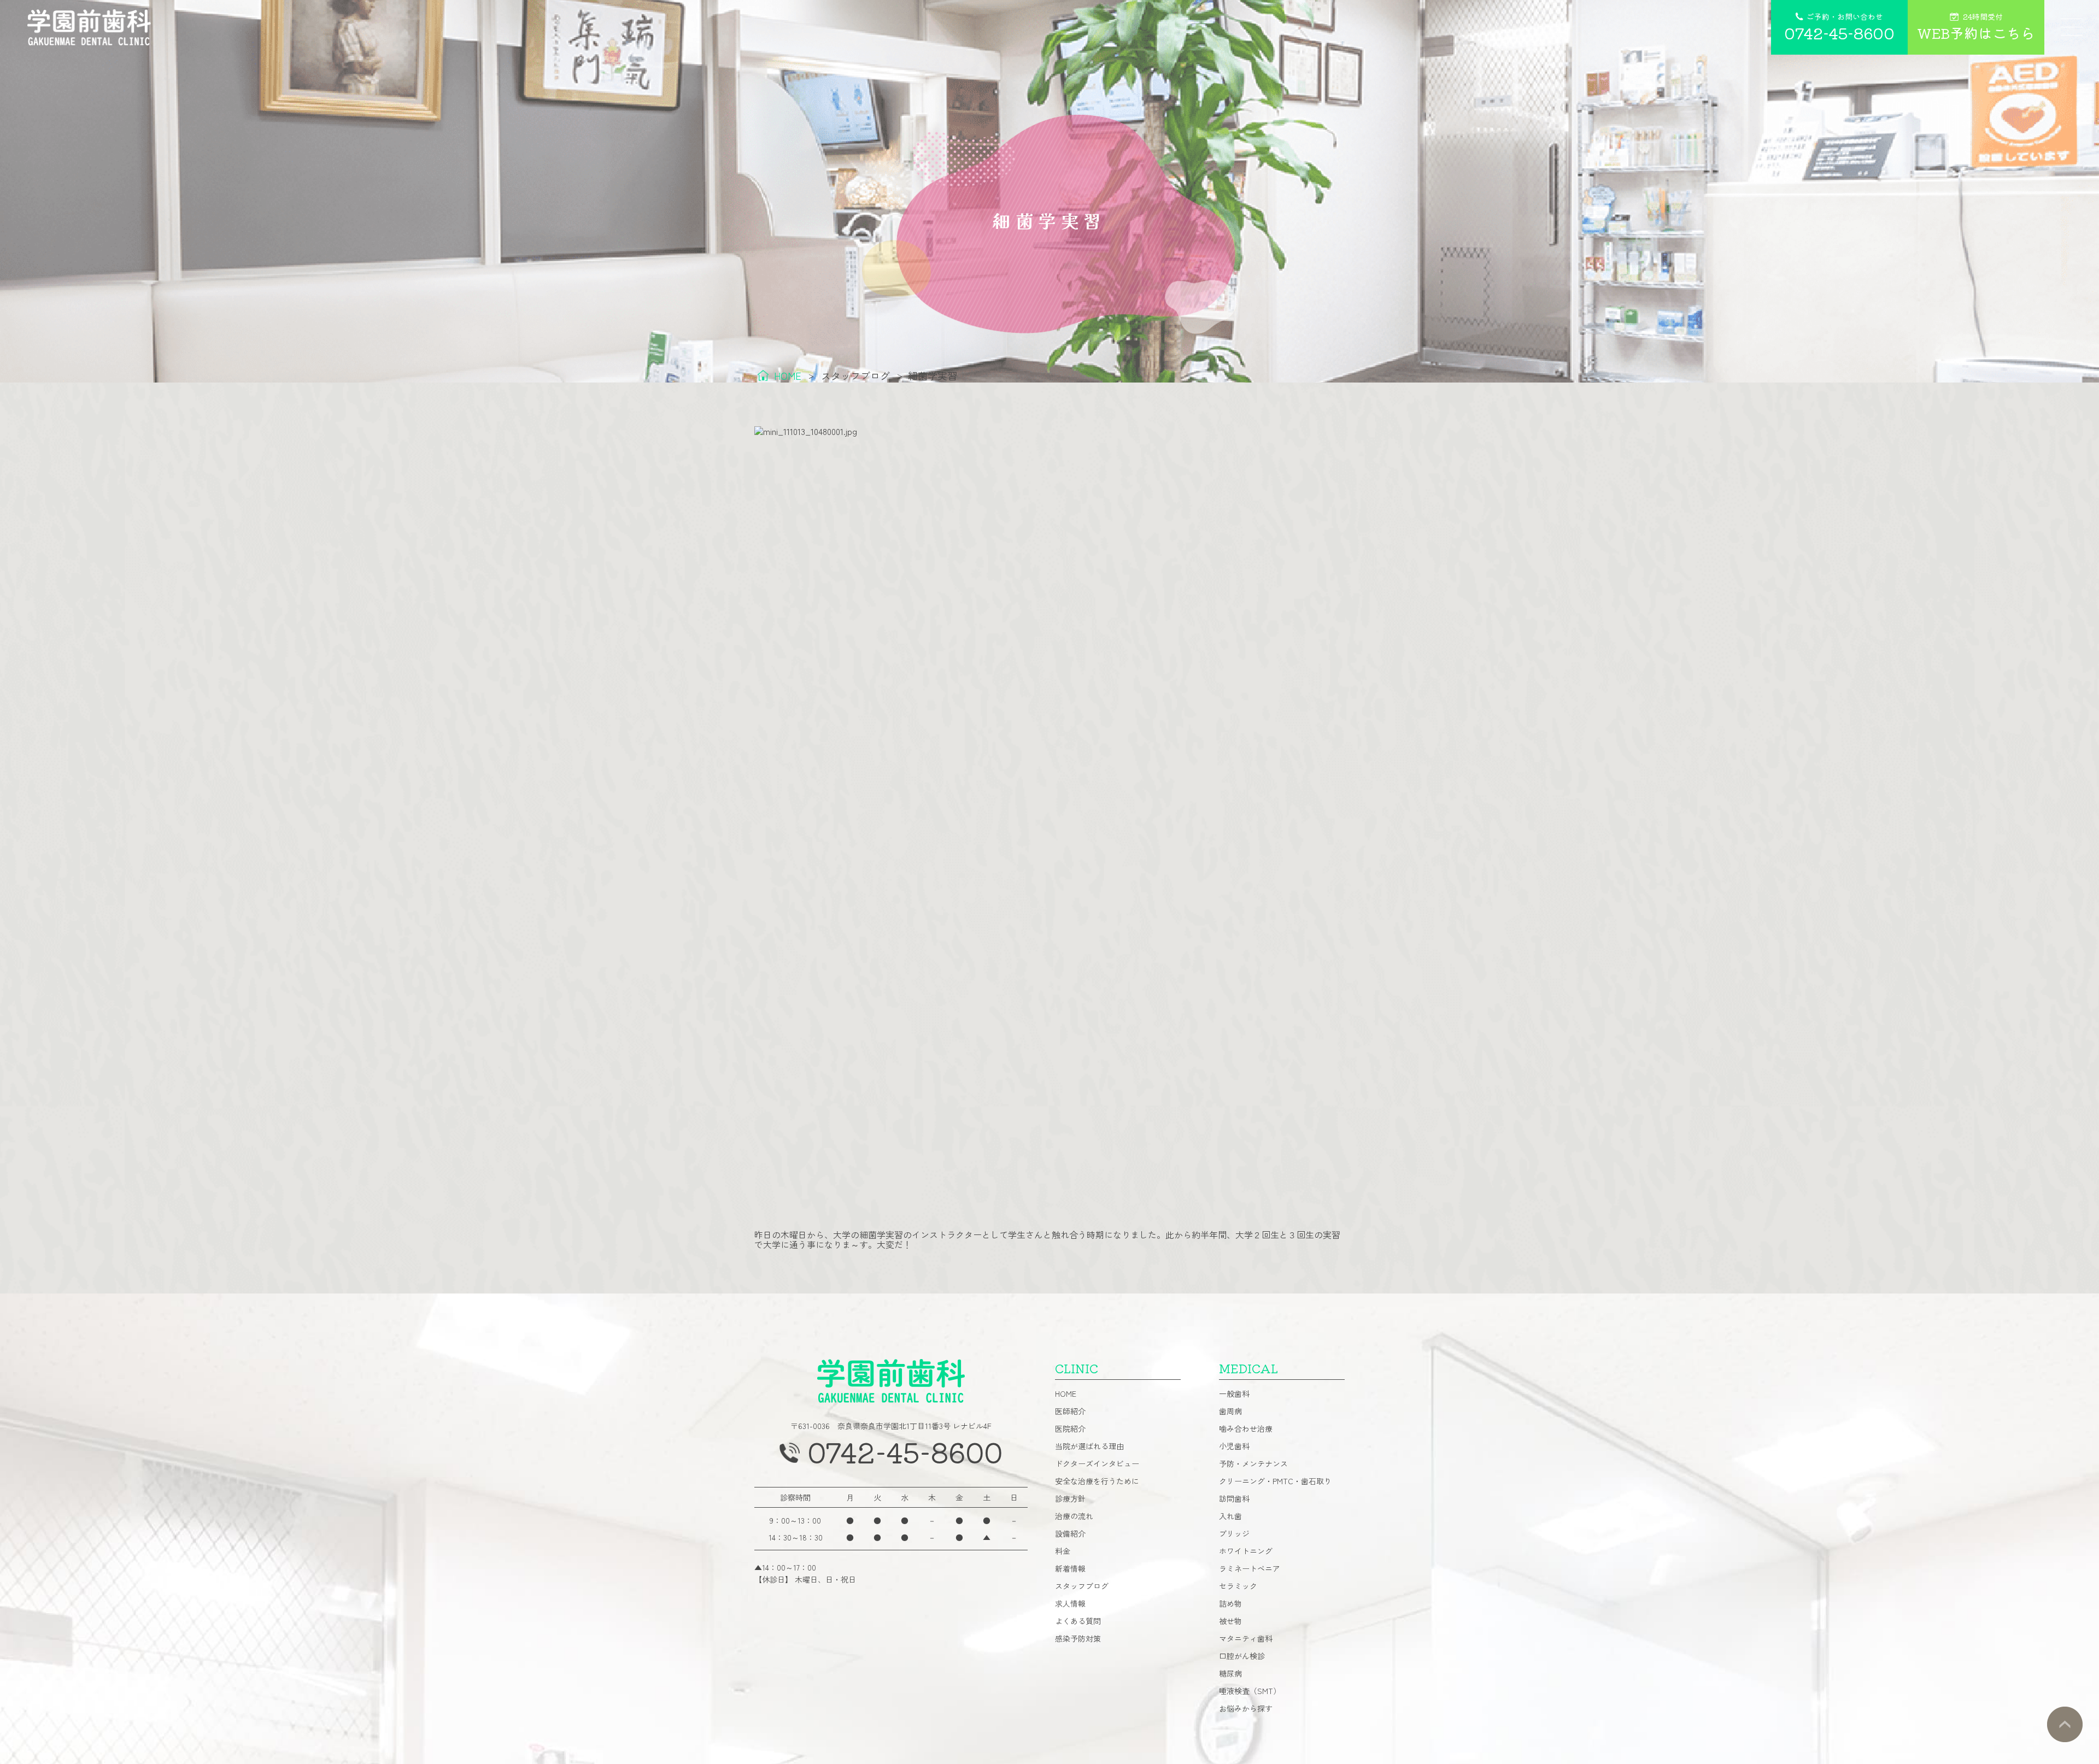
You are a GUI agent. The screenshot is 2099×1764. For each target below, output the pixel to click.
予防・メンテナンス (1253, 1463)
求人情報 (1070, 1603)
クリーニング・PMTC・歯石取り (1275, 1481)
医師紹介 (1070, 1411)
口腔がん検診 (1242, 1656)
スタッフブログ (1082, 1586)
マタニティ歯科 (1246, 1638)
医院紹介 (1070, 1428)
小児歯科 (1234, 1446)
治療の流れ (1074, 1516)
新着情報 (1070, 1568)
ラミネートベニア (1250, 1568)
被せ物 (1230, 1621)
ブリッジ (1234, 1533)
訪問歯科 (1234, 1498)
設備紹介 (1070, 1533)
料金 (1063, 1551)
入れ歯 (1230, 1516)
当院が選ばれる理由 (1089, 1446)
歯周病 (1230, 1411)
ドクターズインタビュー (1097, 1463)
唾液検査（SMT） (1250, 1691)
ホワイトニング (1246, 1551)
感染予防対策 (1078, 1638)
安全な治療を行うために (1097, 1481)
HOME (1066, 1393)
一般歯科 (1234, 1393)
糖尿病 (1230, 1673)
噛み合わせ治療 (1246, 1428)
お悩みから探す (1246, 1708)
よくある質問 (1078, 1621)
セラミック (1238, 1586)
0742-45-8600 (905, 1451)
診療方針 (1070, 1498)
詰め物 (1230, 1603)
